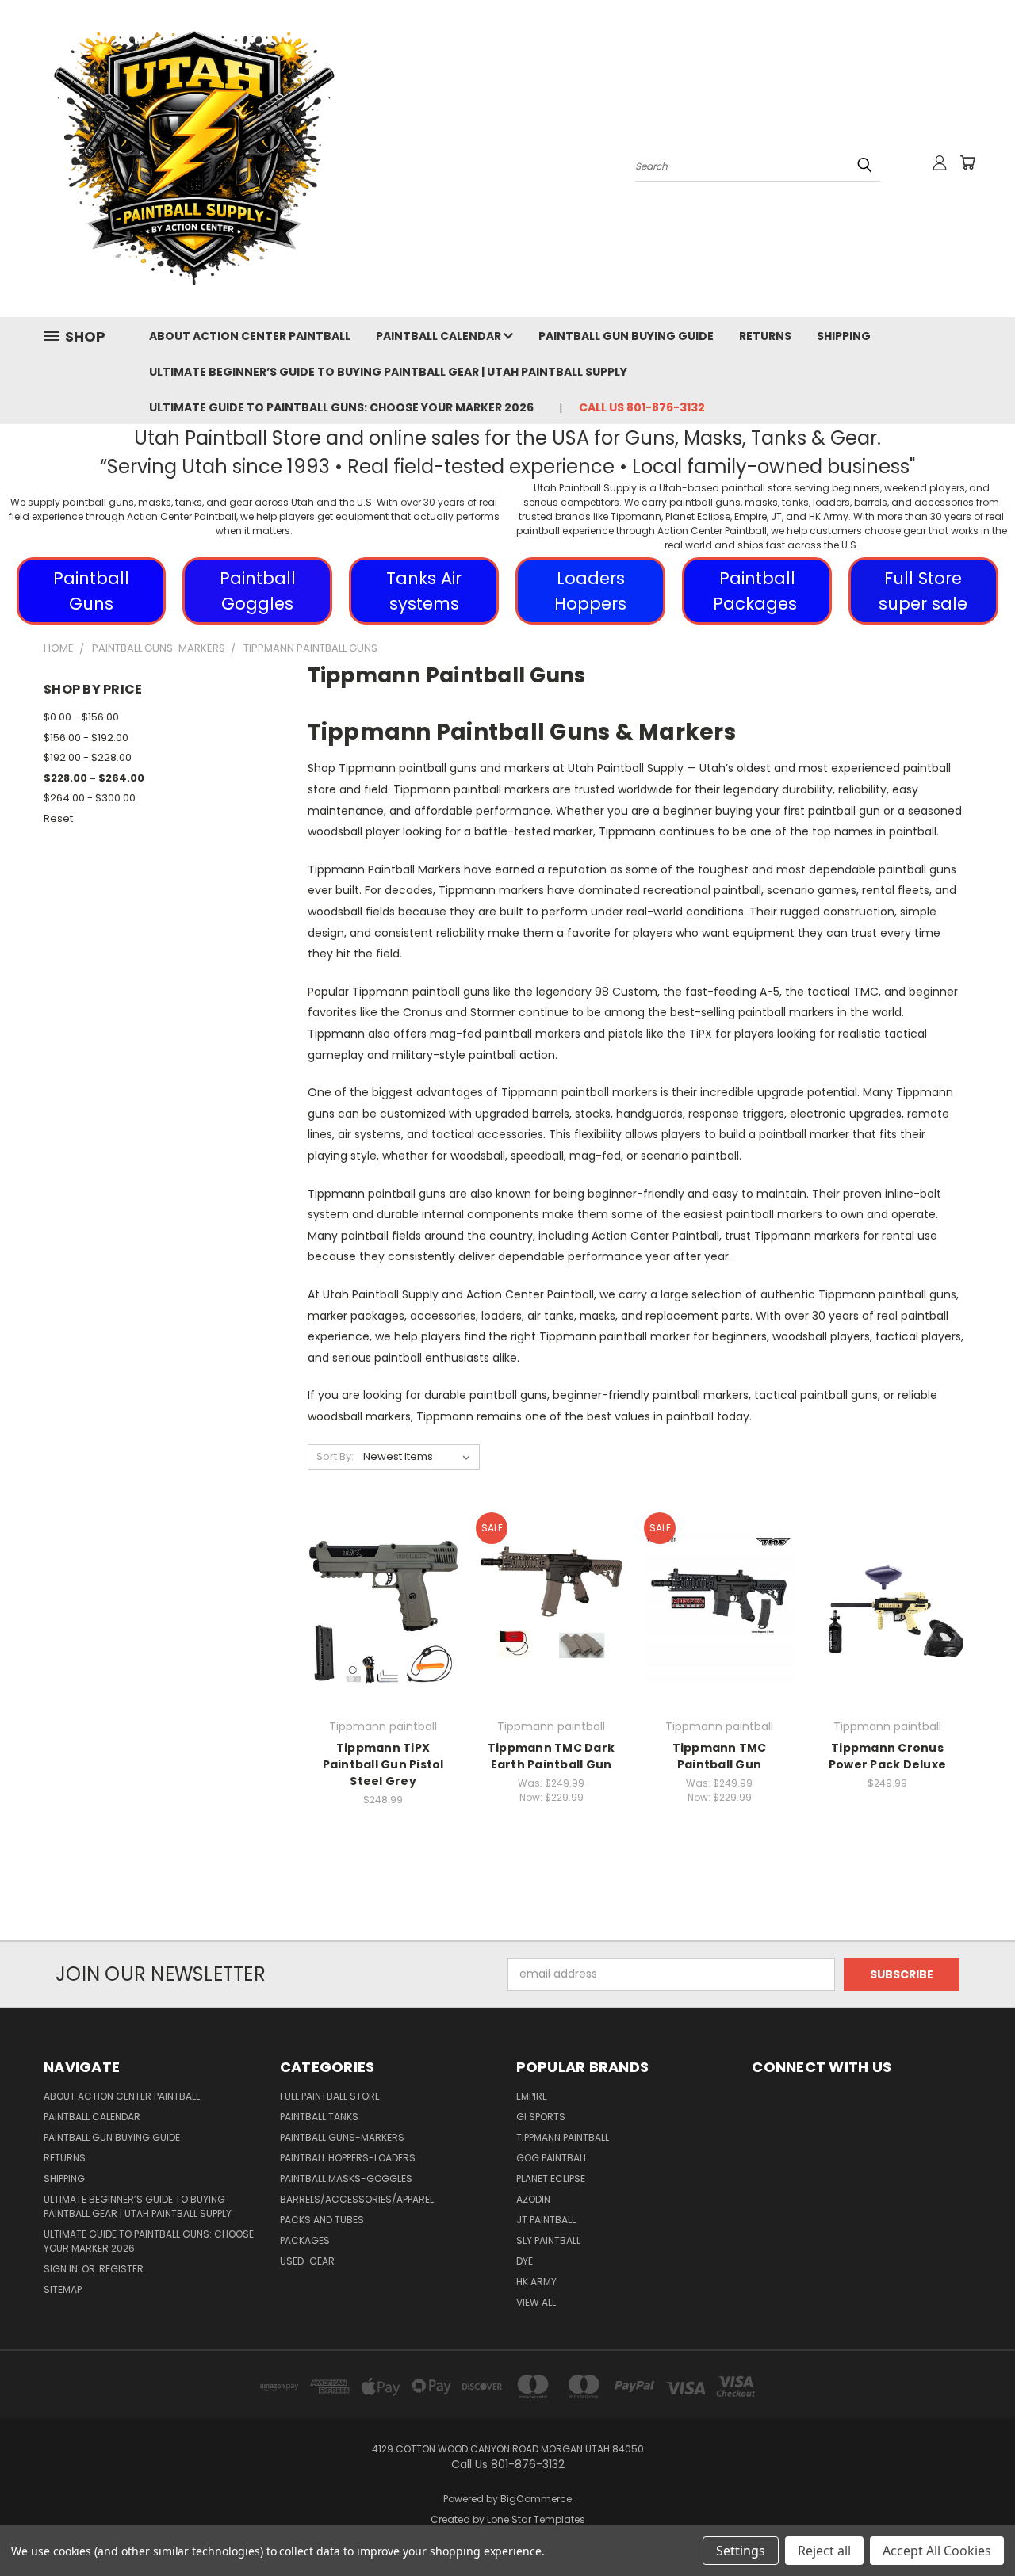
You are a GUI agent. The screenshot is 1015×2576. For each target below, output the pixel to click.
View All (536, 2302)
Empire (532, 2096)
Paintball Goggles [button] (258, 591)
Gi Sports (541, 2117)
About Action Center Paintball (250, 336)
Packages (305, 2240)
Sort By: (335, 1456)
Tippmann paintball (563, 2137)
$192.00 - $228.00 (88, 757)
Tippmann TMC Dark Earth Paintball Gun (551, 1756)
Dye (525, 2261)
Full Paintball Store (330, 2096)
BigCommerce (536, 2499)
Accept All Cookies (937, 2551)
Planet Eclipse (551, 2179)
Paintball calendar (440, 336)
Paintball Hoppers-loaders (348, 2158)
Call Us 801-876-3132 (642, 407)
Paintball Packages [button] (757, 591)
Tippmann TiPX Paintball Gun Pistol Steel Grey (383, 1764)
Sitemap (63, 2289)
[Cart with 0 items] (967, 162)
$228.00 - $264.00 (94, 778)
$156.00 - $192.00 (86, 738)
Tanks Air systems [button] (424, 591)
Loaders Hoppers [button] (590, 591)
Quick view (383, 1575)
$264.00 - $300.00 (90, 798)
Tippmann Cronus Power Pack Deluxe (887, 1756)
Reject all (824, 2551)
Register (121, 2269)
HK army (536, 2282)
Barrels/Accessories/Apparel (357, 2199)
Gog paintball (552, 2158)
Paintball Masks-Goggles (346, 2179)
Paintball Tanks (319, 2117)
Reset (58, 818)
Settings (741, 2551)
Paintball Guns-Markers (342, 2137)
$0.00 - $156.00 (81, 717)
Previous (973, 2526)
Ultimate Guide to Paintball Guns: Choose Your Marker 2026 (341, 407)
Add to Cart (383, 1636)
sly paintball (548, 2240)
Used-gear (307, 2261)
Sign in (62, 2269)
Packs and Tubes (322, 2220)
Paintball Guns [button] (91, 591)
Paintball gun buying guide (626, 336)
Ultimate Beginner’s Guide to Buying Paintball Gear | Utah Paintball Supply (388, 372)
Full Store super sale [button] (923, 591)
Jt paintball (546, 2220)
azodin (533, 2199)
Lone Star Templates (536, 2519)
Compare (378, 1606)
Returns (765, 336)
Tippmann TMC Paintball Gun (720, 1756)
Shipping (844, 336)
